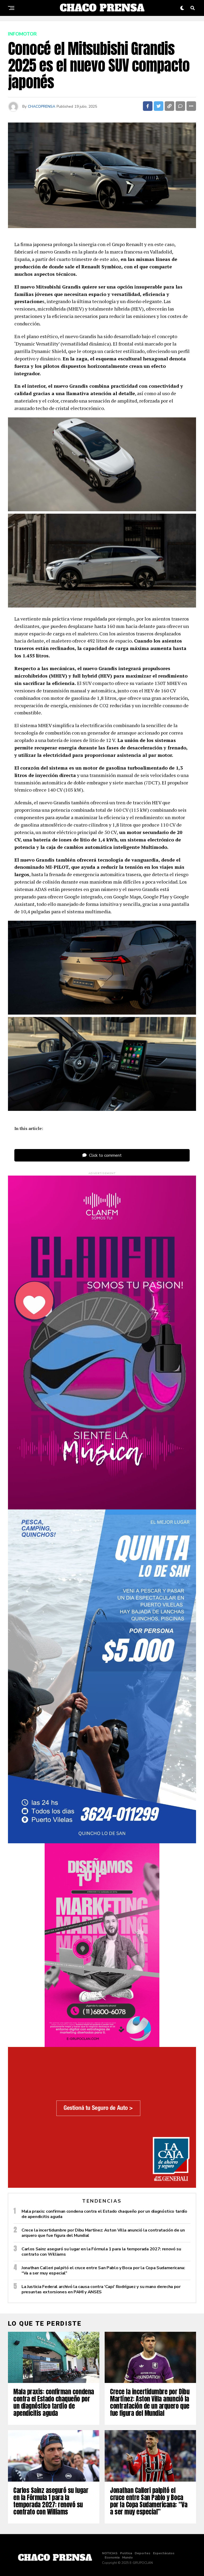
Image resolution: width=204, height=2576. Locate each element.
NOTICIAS (110, 2553)
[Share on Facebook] (148, 106)
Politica (126, 2553)
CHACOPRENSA (42, 106)
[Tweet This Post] (159, 106)
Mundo (127, 2557)
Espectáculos (164, 2553)
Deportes (143, 2553)
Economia (112, 2557)
